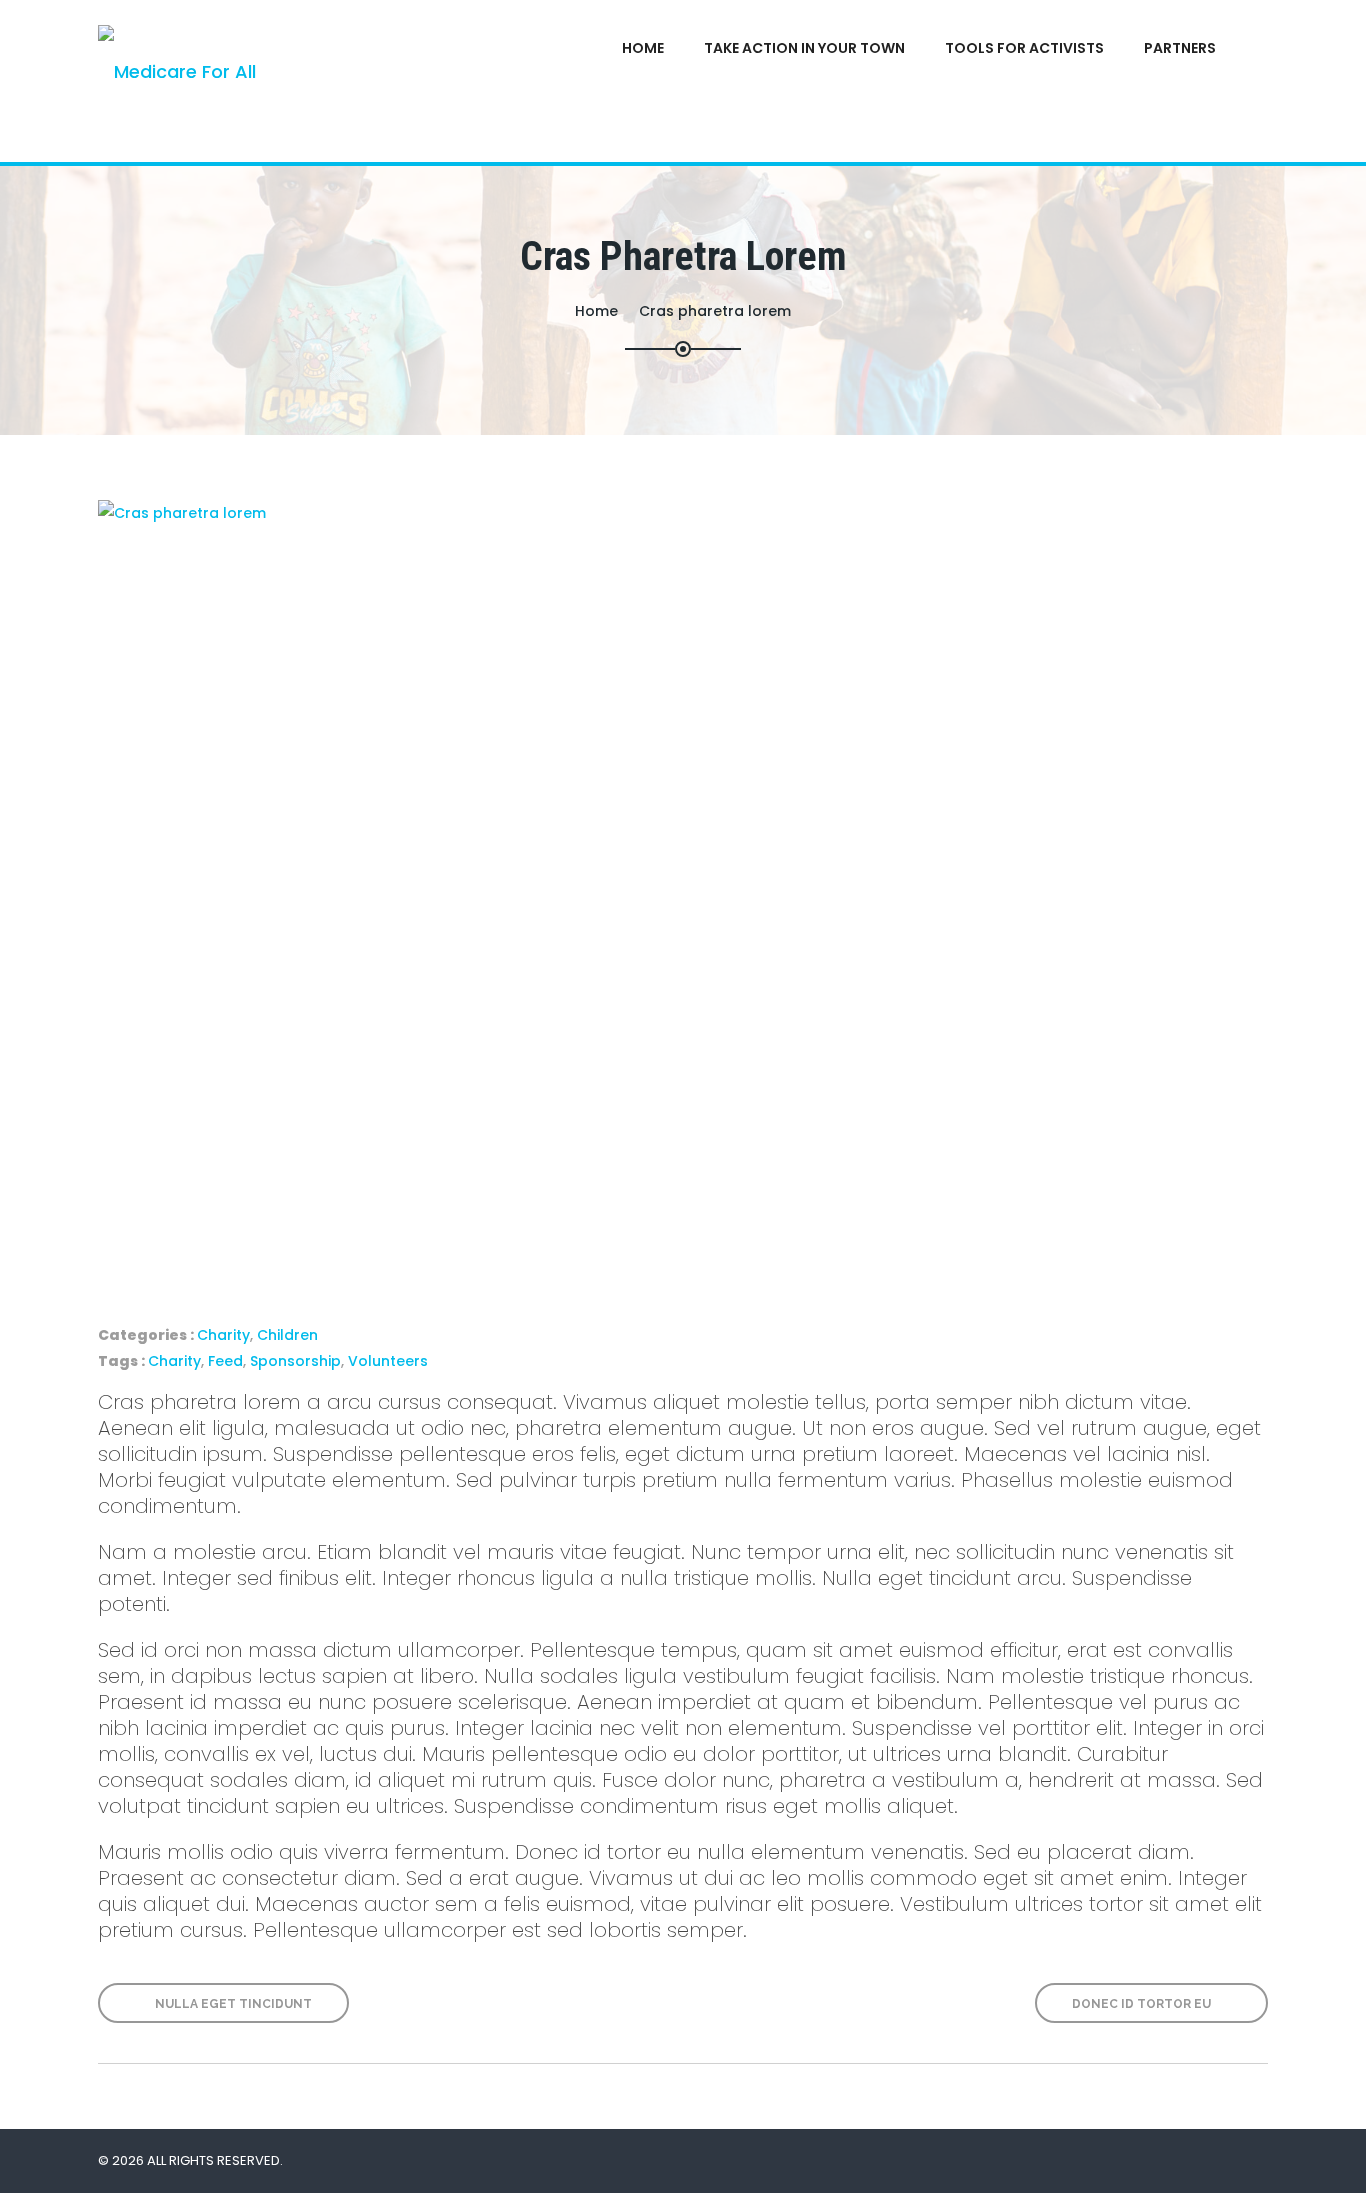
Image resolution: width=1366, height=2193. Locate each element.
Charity (223, 1335)
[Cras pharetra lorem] (683, 890)
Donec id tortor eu (1143, 2004)
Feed (225, 1361)
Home (643, 48)
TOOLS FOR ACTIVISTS (1024, 48)
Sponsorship (295, 1361)
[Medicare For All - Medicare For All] (254, 81)
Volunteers (388, 1361)
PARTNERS (1180, 48)
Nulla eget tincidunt (232, 2004)
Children (287, 1335)
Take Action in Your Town (804, 48)
